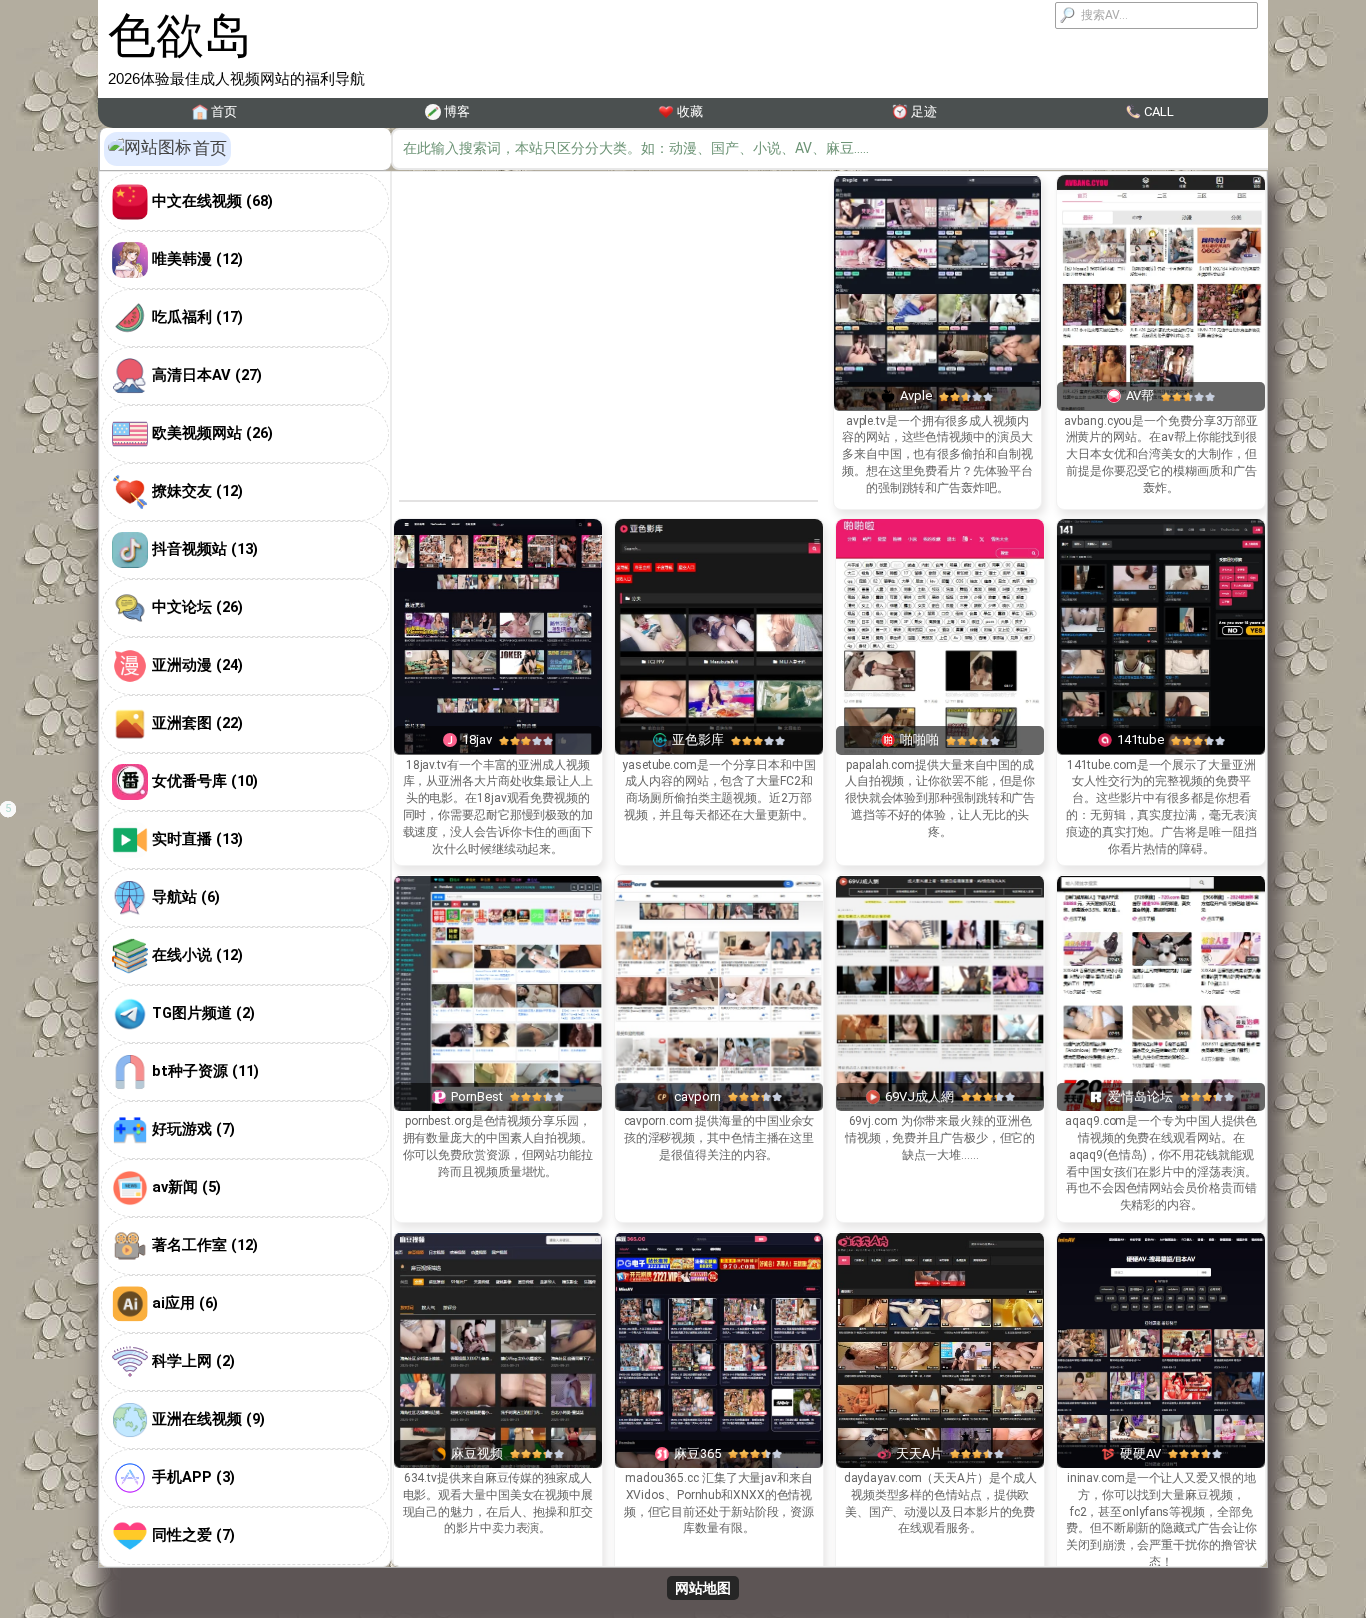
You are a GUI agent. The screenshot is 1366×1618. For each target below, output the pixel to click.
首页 (224, 111)
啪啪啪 (919, 739)
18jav (477, 739)
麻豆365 (697, 1453)
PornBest (477, 1096)
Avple (916, 395)
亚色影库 (698, 739)
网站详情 (937, 317)
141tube (1140, 739)
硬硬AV (1140, 1453)
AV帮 (1140, 395)
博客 (457, 111)
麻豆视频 (477, 1453)
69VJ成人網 (919, 1096)
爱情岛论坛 (1140, 1096)
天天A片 (919, 1453)
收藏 (690, 111)
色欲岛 (180, 35)
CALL (1159, 111)
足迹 (924, 111)
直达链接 (937, 267)
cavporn (697, 1096)
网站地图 (703, 1588)
